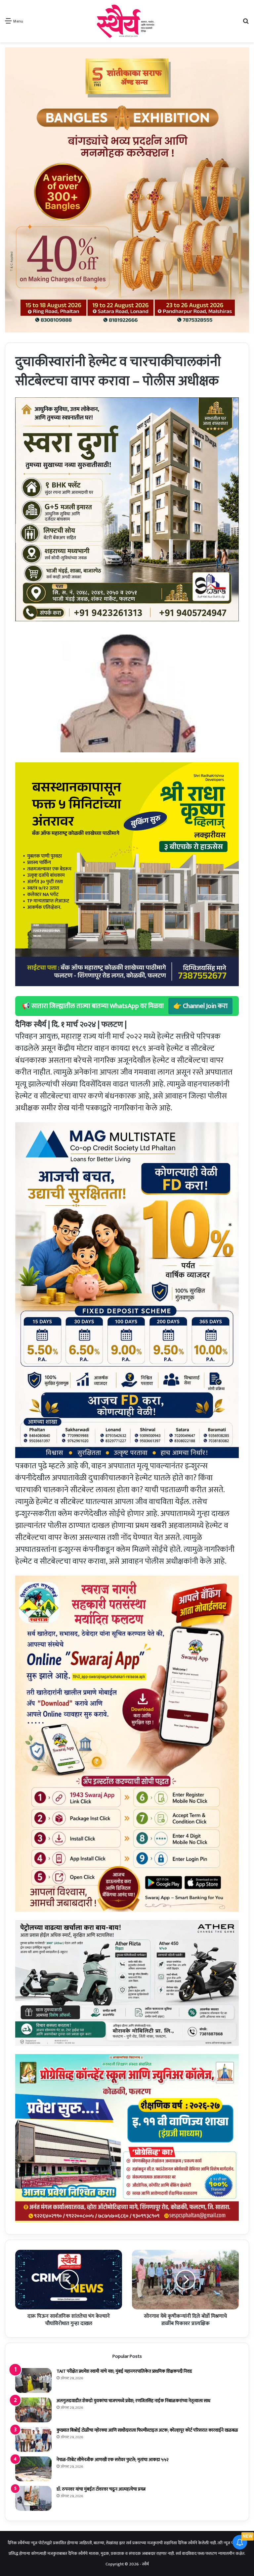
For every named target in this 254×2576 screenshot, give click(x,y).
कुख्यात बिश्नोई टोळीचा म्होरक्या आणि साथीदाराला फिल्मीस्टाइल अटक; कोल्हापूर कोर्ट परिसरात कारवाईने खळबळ (147, 2430)
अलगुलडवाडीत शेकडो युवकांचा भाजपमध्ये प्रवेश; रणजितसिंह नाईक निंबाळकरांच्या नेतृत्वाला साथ (133, 2401)
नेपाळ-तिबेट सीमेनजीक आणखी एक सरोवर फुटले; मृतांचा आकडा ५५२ (113, 2460)
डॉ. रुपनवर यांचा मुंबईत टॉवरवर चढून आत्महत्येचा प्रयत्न (101, 2489)
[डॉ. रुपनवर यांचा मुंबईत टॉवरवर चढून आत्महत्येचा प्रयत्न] (33, 2498)
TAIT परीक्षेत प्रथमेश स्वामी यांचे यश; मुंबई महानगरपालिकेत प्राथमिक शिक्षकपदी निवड (124, 2371)
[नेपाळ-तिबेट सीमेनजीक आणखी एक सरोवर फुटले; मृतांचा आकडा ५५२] (33, 2469)
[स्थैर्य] (127, 21)
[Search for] (246, 24)
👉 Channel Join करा (200, 1006)
